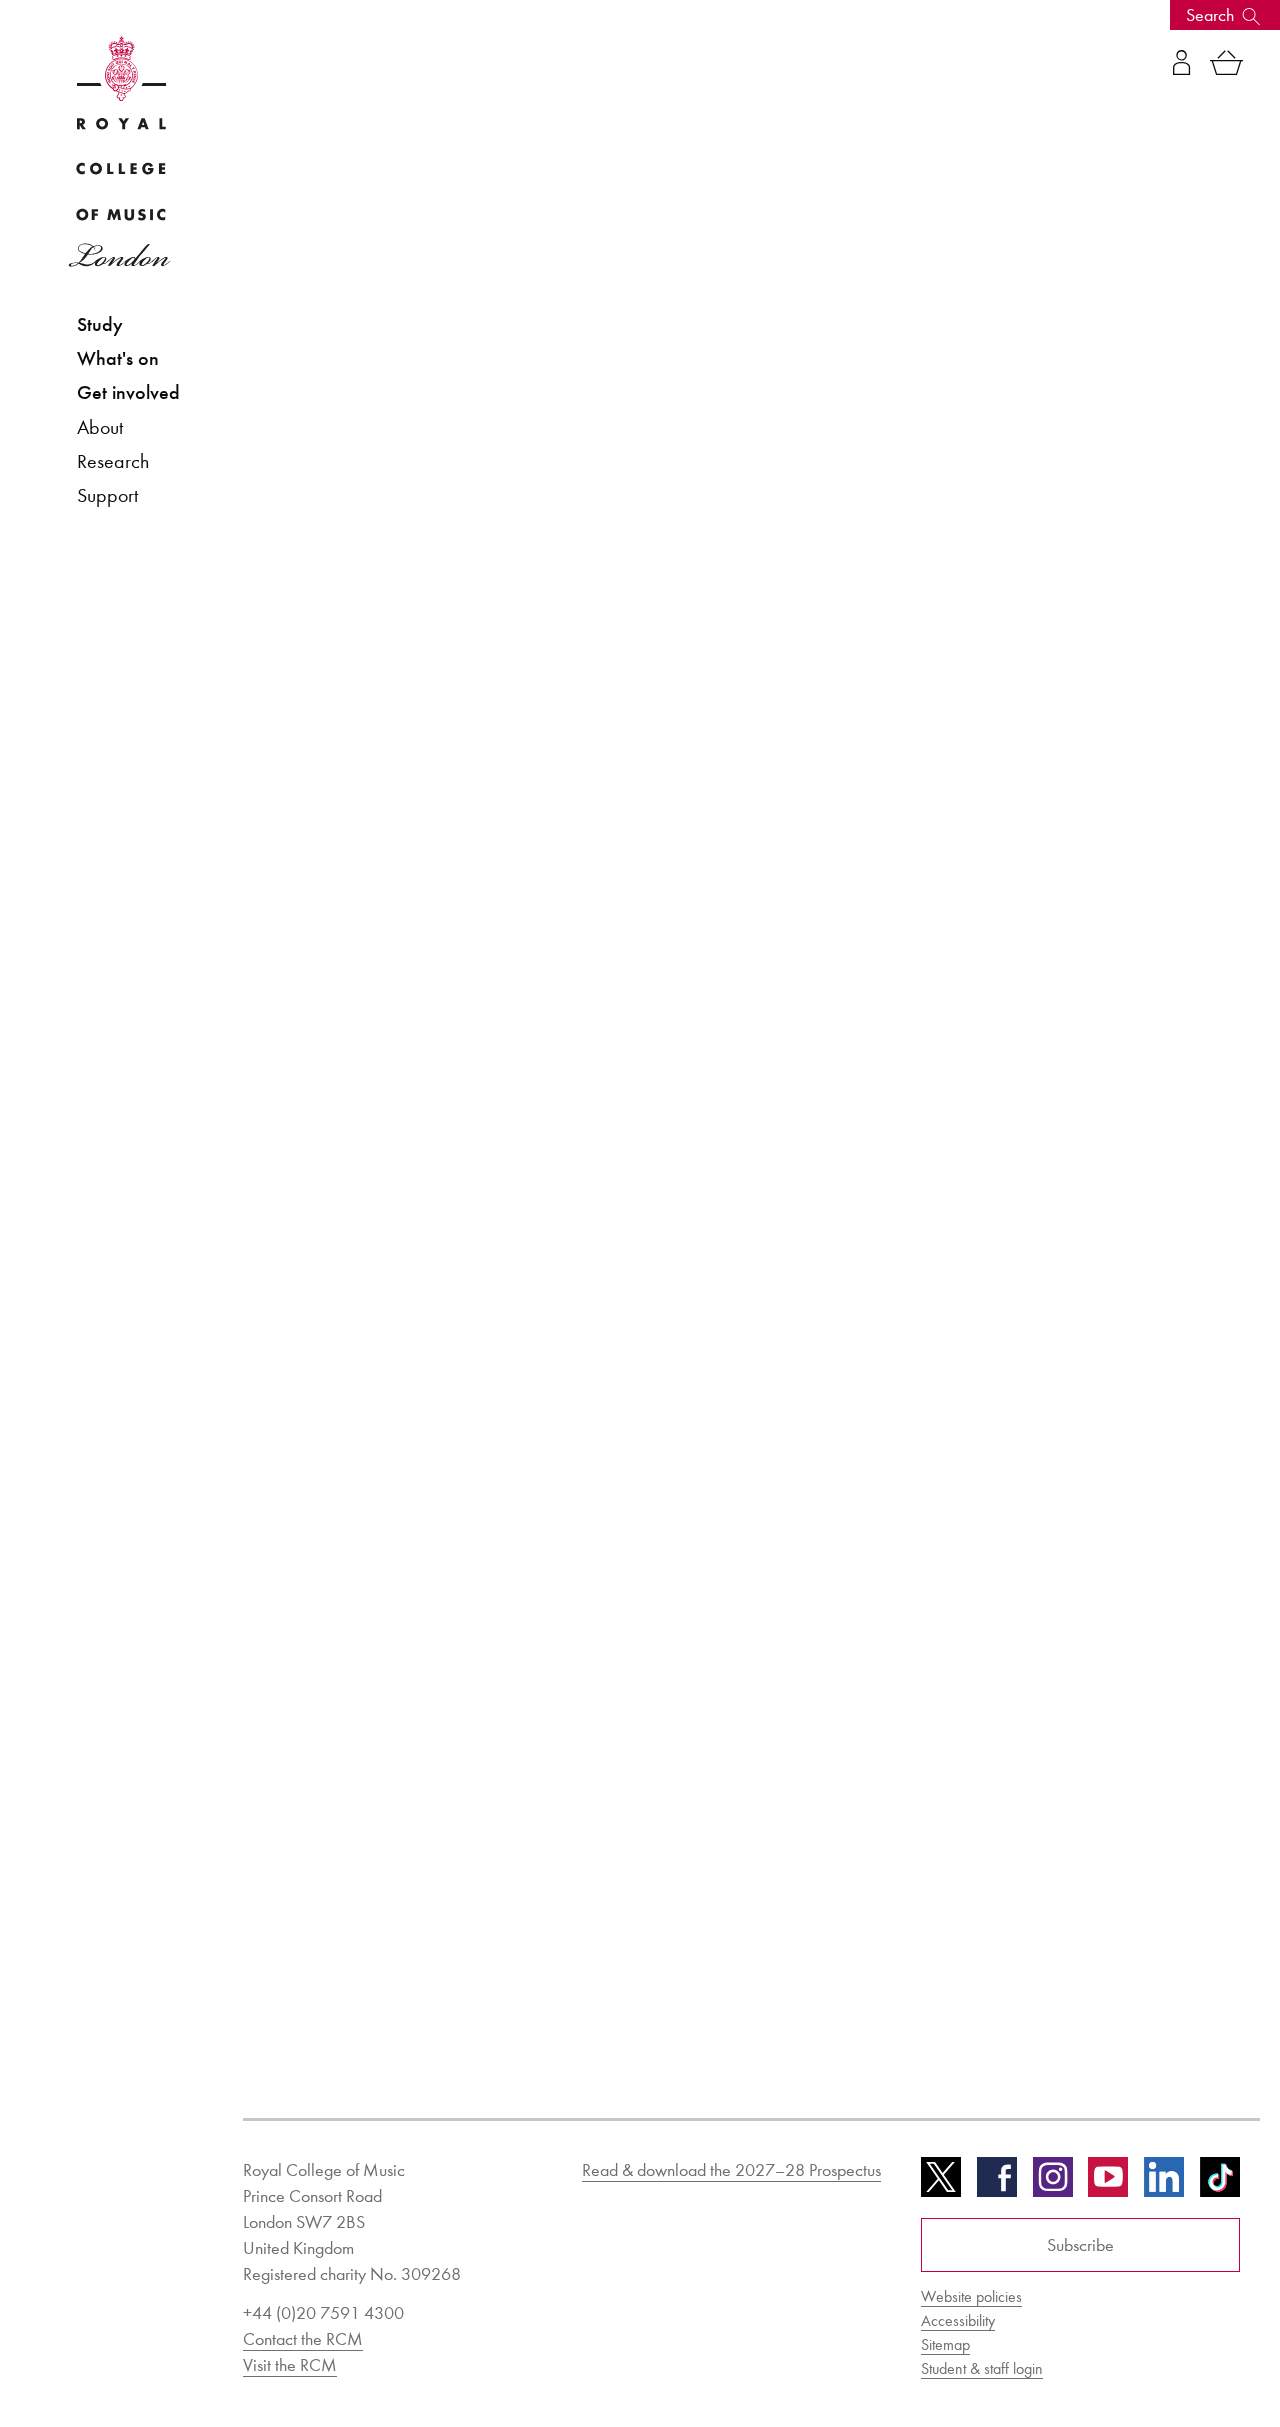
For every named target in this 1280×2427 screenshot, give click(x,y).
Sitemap (945, 2344)
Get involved (128, 392)
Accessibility (958, 2320)
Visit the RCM (290, 2365)
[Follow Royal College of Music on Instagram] (1053, 2184)
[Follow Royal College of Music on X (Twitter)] (941, 2184)
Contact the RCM (303, 2339)
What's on (118, 358)
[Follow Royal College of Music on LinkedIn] (1164, 2184)
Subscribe (1080, 2245)
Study (100, 324)
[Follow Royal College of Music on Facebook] (997, 2184)
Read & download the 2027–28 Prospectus (731, 2170)
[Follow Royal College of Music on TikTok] (1220, 2184)
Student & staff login (982, 2368)
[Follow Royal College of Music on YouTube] (1108, 2184)
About (100, 427)
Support (107, 495)
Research (113, 461)
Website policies (971, 2296)
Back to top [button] (1167, 2351)
